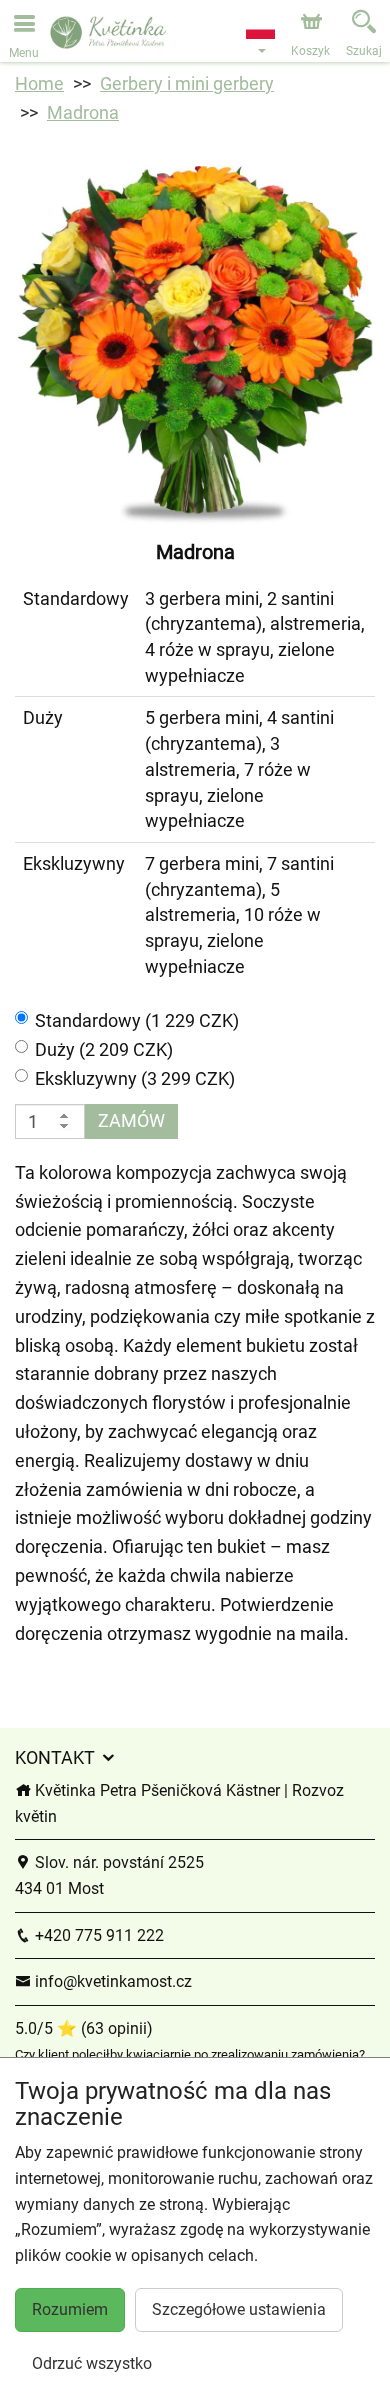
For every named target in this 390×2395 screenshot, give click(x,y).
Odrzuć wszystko (92, 2363)
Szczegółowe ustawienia (239, 2309)
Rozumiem (70, 2309)
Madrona (83, 112)
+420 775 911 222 (97, 1935)
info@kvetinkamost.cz (111, 1981)
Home (39, 83)
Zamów (131, 1120)
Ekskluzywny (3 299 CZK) (135, 1078)
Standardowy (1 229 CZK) (137, 1020)
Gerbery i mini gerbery (187, 83)
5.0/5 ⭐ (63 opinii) (84, 2028)
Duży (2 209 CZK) (104, 1049)
